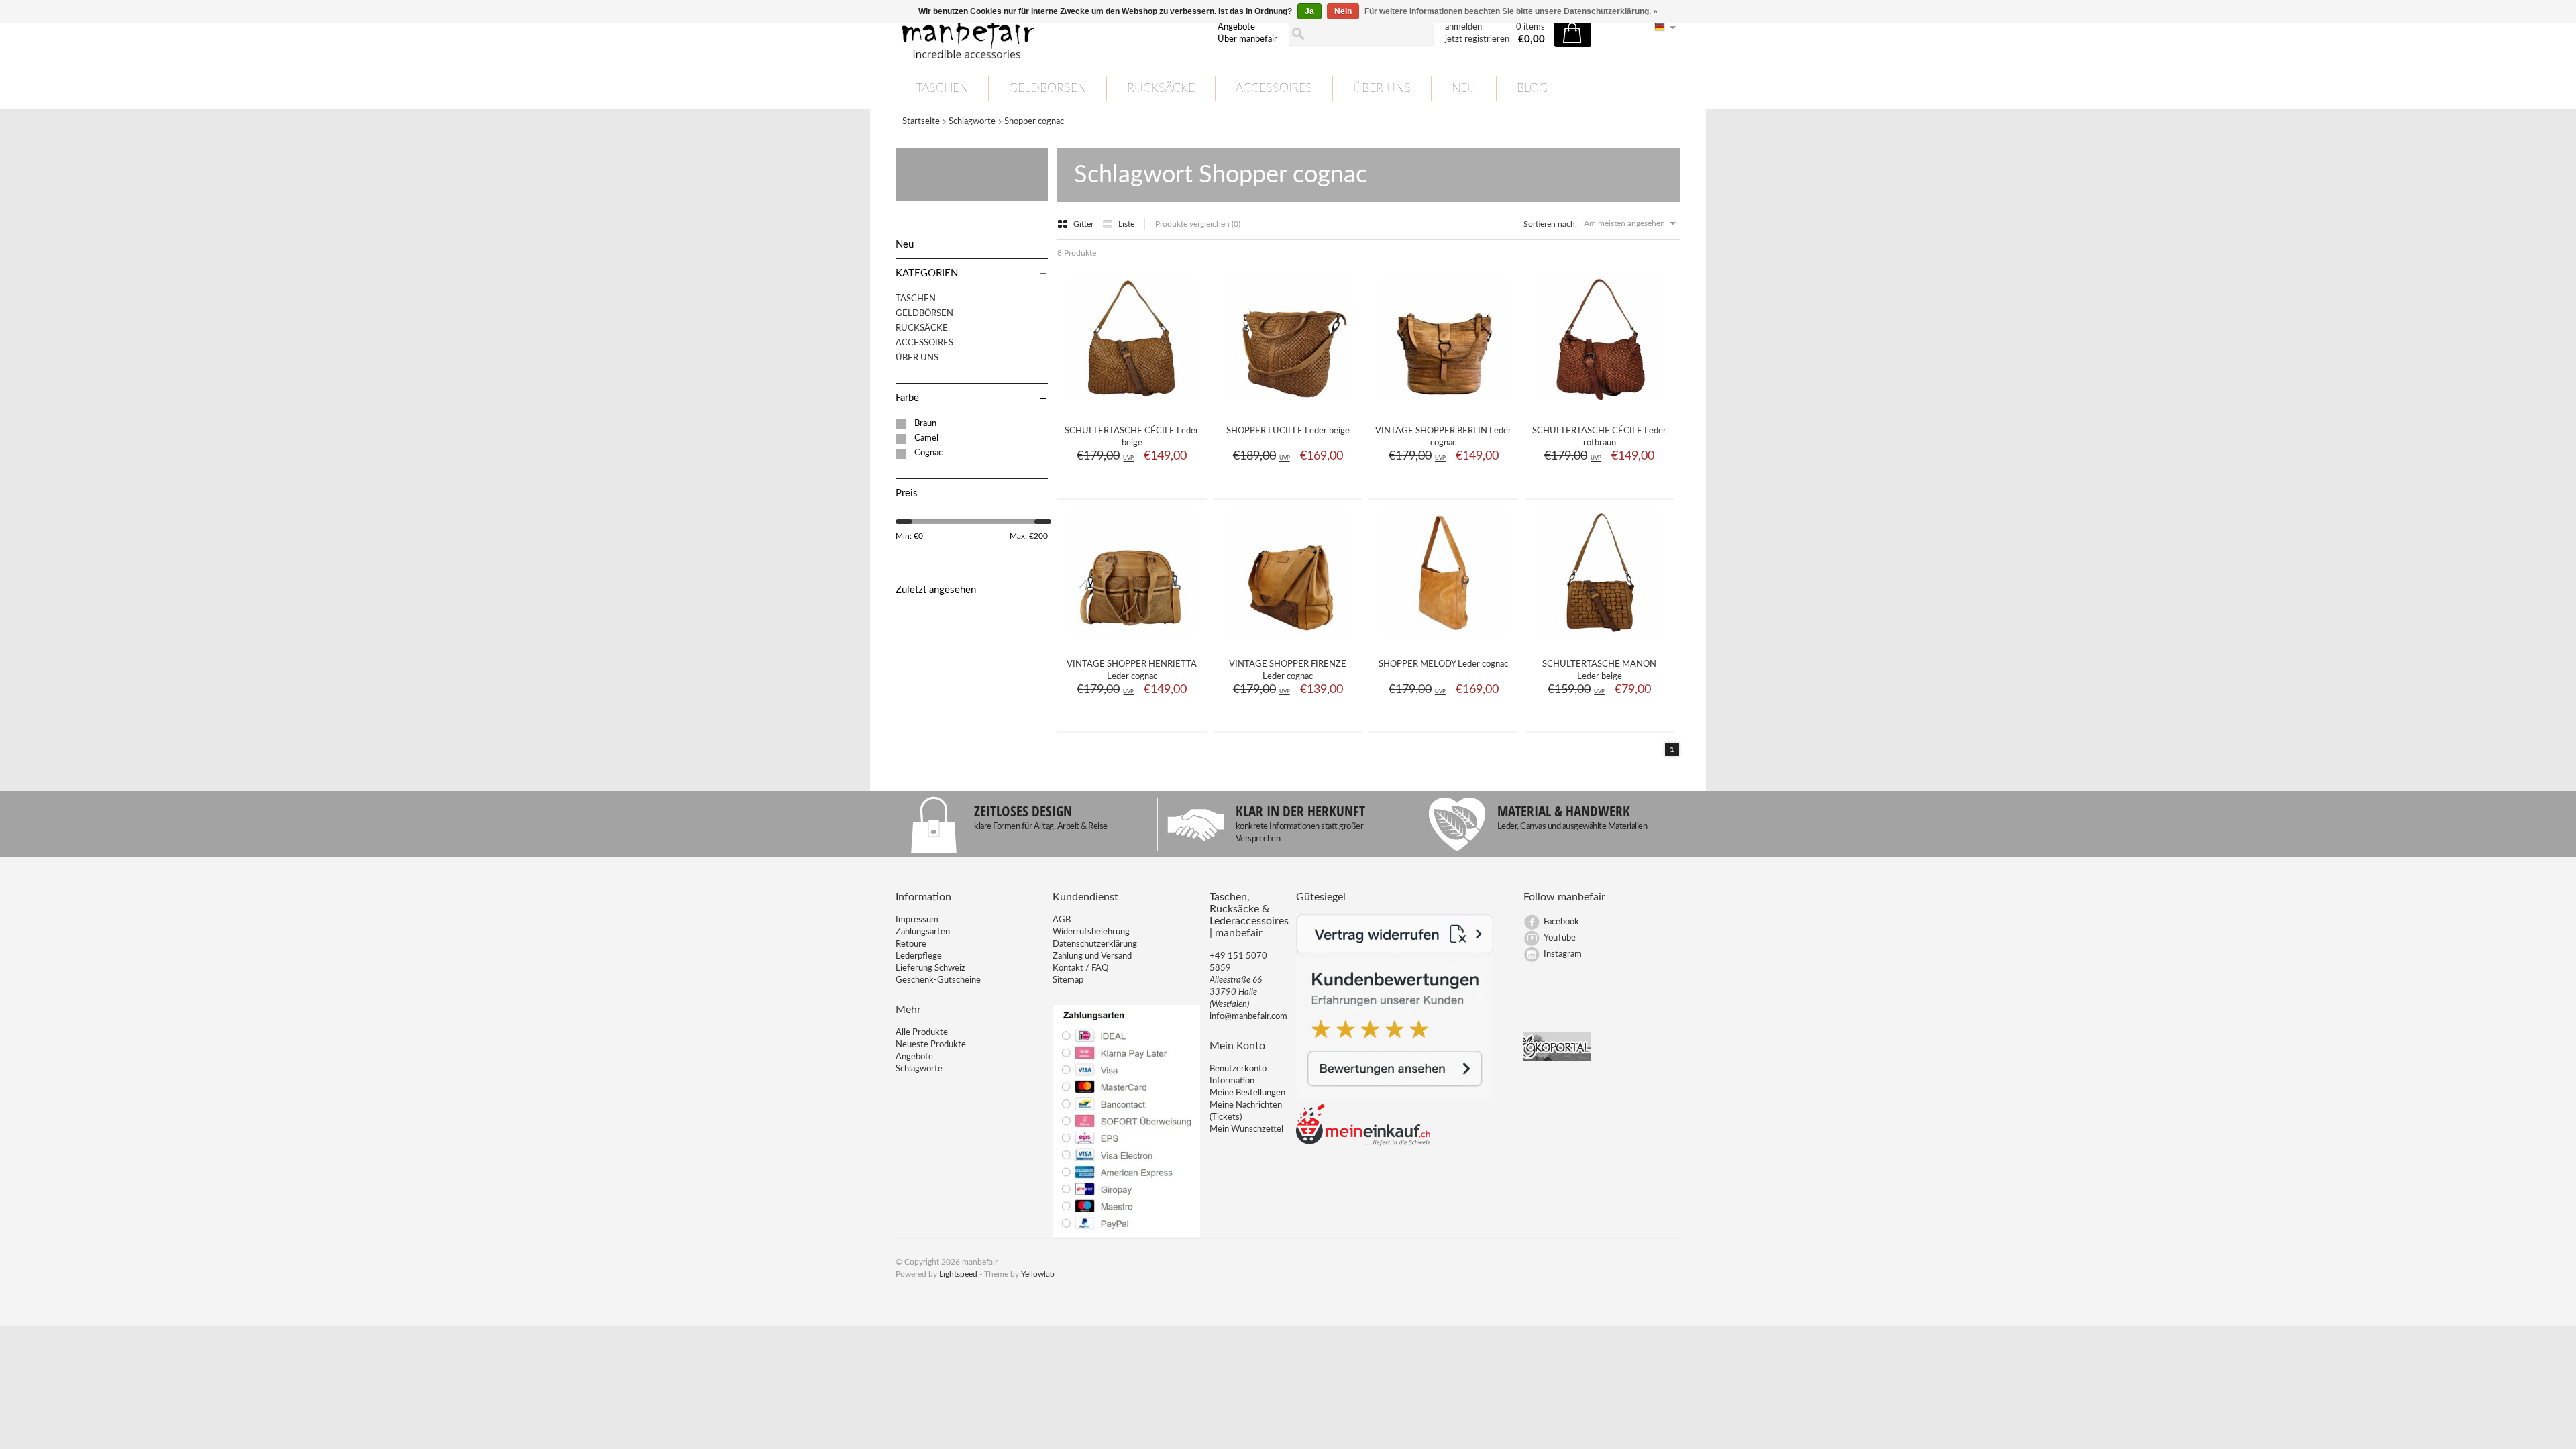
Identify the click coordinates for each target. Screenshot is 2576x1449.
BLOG (1532, 89)
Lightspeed (958, 1274)
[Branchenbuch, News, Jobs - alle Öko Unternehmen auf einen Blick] (1557, 1059)
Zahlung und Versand (1092, 956)
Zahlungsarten (923, 932)
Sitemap (1068, 980)
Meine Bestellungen (1247, 1093)
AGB (1062, 920)
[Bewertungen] (1395, 1097)
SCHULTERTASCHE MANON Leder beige (1599, 670)
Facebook (1561, 922)
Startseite (921, 122)
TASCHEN (942, 89)
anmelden (1463, 27)
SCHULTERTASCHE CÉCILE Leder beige (1132, 437)
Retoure (911, 944)
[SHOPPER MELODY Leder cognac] (1444, 639)
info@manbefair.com (1248, 1017)
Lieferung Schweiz (930, 968)
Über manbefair (1247, 39)
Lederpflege (919, 956)
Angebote (1236, 27)
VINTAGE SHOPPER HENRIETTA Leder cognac (1132, 670)
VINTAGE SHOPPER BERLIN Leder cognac (1443, 437)
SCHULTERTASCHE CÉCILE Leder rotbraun (1599, 437)
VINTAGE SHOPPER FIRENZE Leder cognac (1288, 670)
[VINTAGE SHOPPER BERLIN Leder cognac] (1444, 406)
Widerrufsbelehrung (1091, 932)
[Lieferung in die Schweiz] (1363, 1143)
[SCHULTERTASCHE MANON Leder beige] (1599, 639)
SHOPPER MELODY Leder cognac (1443, 664)
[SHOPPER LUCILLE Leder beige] (1288, 406)
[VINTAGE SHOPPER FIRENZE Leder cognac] (1288, 639)
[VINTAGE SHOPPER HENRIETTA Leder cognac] (1132, 639)
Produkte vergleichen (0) (1198, 224)
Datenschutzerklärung (1095, 944)
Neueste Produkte (931, 1045)
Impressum (917, 920)
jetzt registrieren (1477, 39)
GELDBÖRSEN (1048, 89)
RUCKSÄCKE (1161, 89)
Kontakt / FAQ (1080, 968)
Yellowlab (1038, 1274)
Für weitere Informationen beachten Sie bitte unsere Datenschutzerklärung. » (1511, 11)
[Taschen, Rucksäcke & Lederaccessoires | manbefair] (1049, 34)
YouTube (1560, 938)
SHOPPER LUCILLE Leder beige (1288, 431)
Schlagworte (972, 122)
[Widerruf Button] (1395, 951)
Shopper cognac (1034, 122)
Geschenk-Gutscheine (938, 980)
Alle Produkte (922, 1033)
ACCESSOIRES (1274, 89)
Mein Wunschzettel (1246, 1129)
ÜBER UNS (1382, 89)
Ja (1309, 11)
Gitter (1084, 224)
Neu (1464, 89)
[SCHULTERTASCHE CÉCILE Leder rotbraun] (1599, 406)
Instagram (1563, 954)
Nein (1343, 11)
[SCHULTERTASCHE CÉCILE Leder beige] (1132, 406)
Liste (1126, 224)
